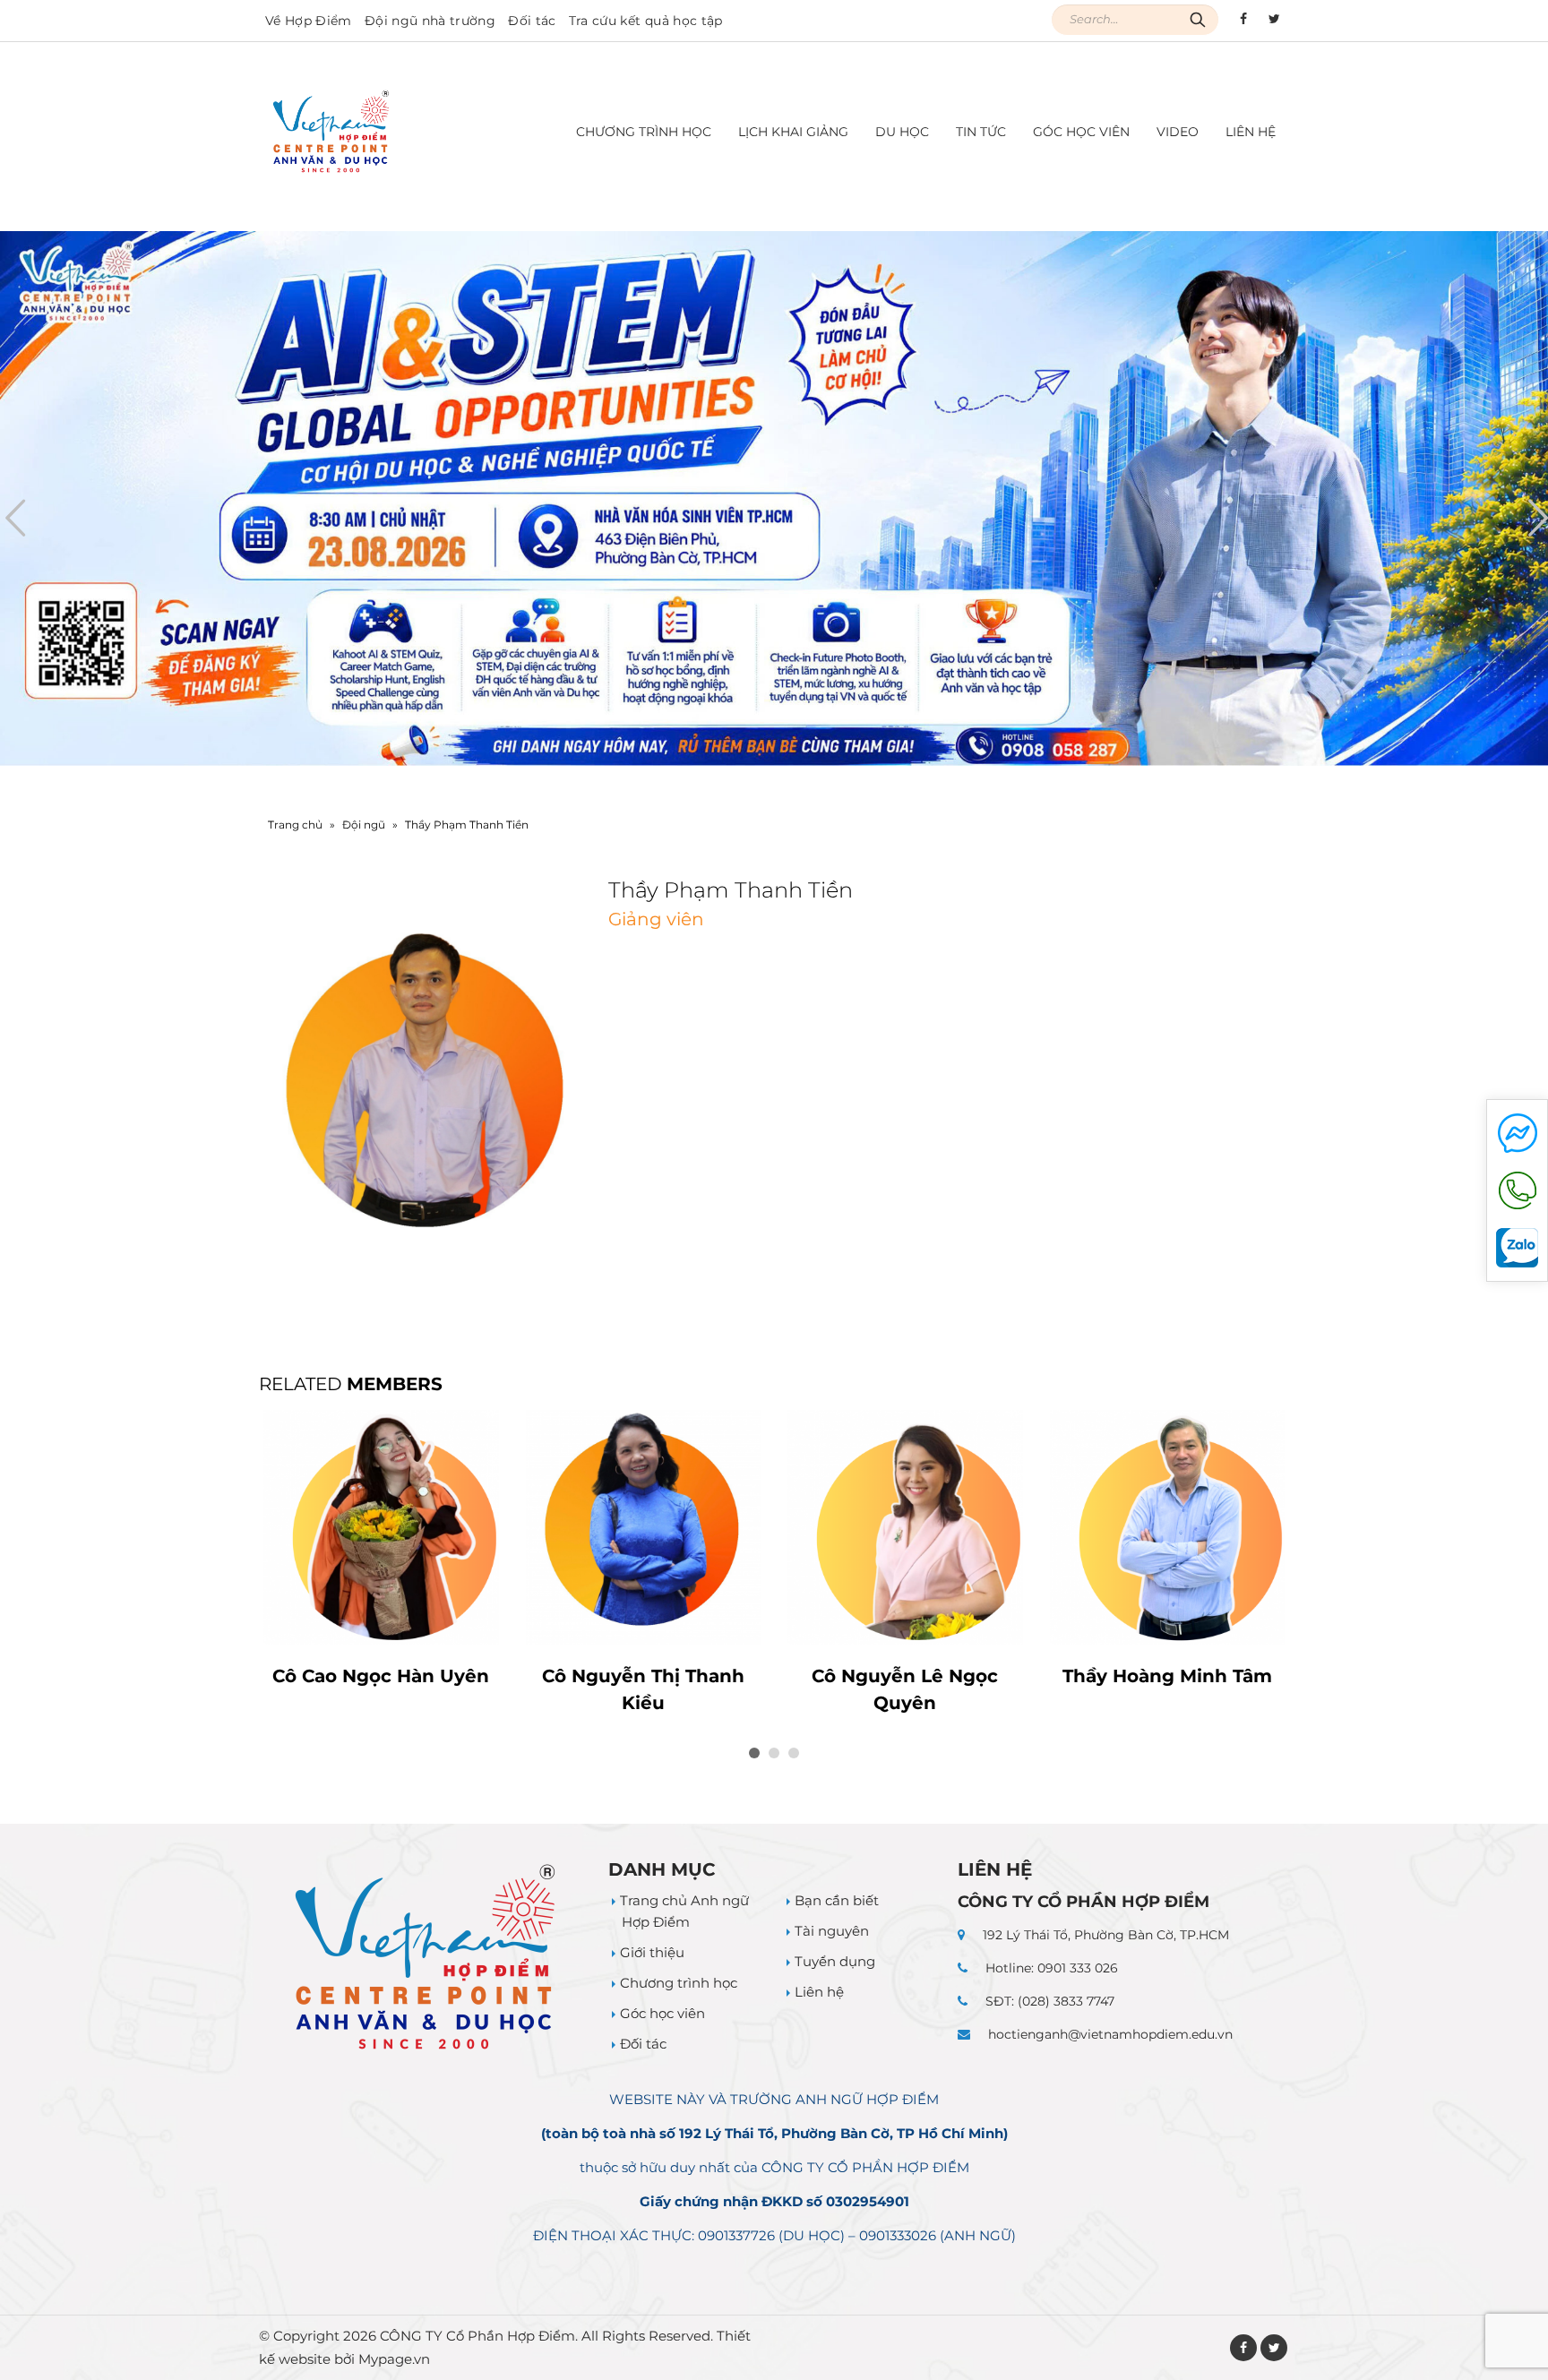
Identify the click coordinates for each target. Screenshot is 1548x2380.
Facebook (1243, 2348)
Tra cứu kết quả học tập (646, 21)
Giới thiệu (652, 1952)
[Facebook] (1243, 19)
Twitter (1274, 2348)
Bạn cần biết (837, 1900)
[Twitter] (1274, 19)
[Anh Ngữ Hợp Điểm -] (331, 132)
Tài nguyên (832, 1931)
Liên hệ (1251, 132)
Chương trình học (679, 1983)
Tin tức (981, 132)
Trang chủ (295, 825)
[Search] (1198, 20)
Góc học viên (1081, 132)
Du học (902, 132)
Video (1178, 132)
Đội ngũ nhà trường (430, 21)
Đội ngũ (364, 825)
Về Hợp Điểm (309, 21)
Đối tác (532, 21)
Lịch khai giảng (793, 132)
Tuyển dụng (835, 1961)
